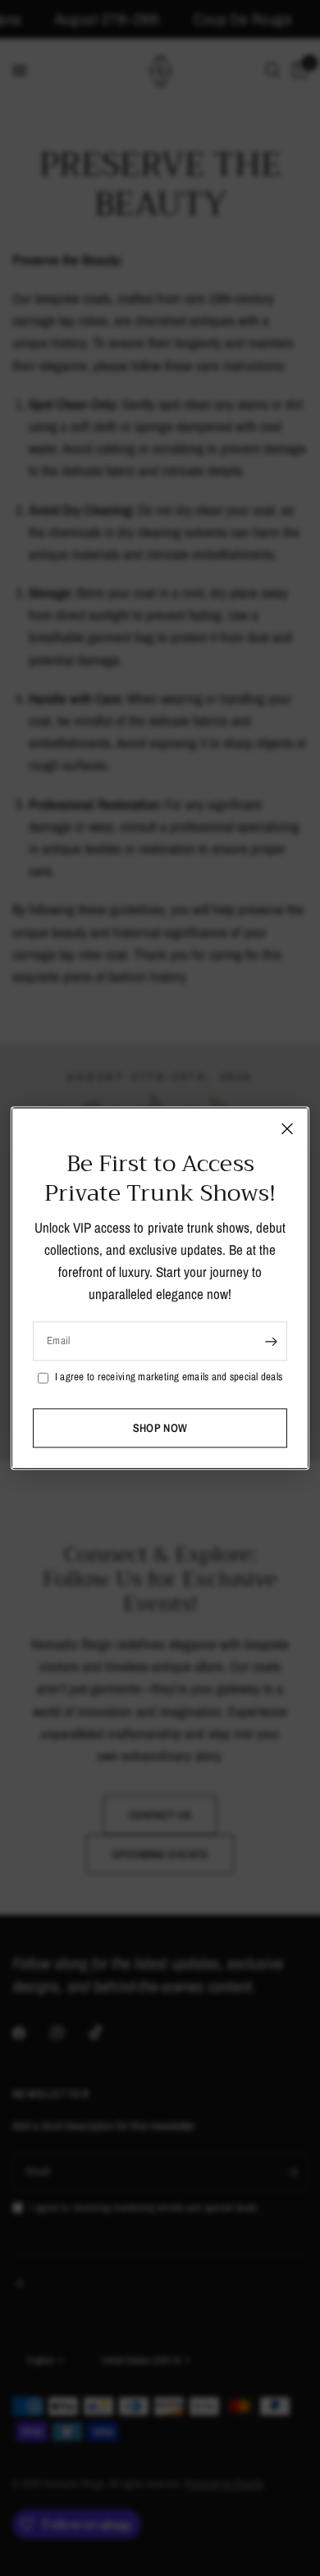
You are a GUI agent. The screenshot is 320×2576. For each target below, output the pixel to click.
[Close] (287, 1128)
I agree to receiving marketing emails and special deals (169, 1377)
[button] (160, 1428)
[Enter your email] (271, 1342)
